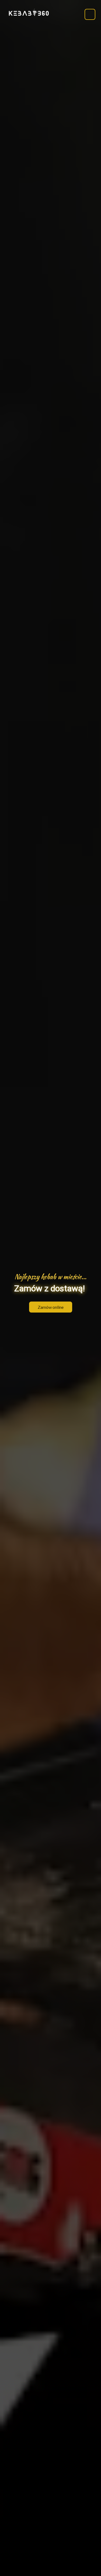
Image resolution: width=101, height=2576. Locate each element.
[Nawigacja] (90, 14)
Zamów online (51, 1307)
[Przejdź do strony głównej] (29, 13)
